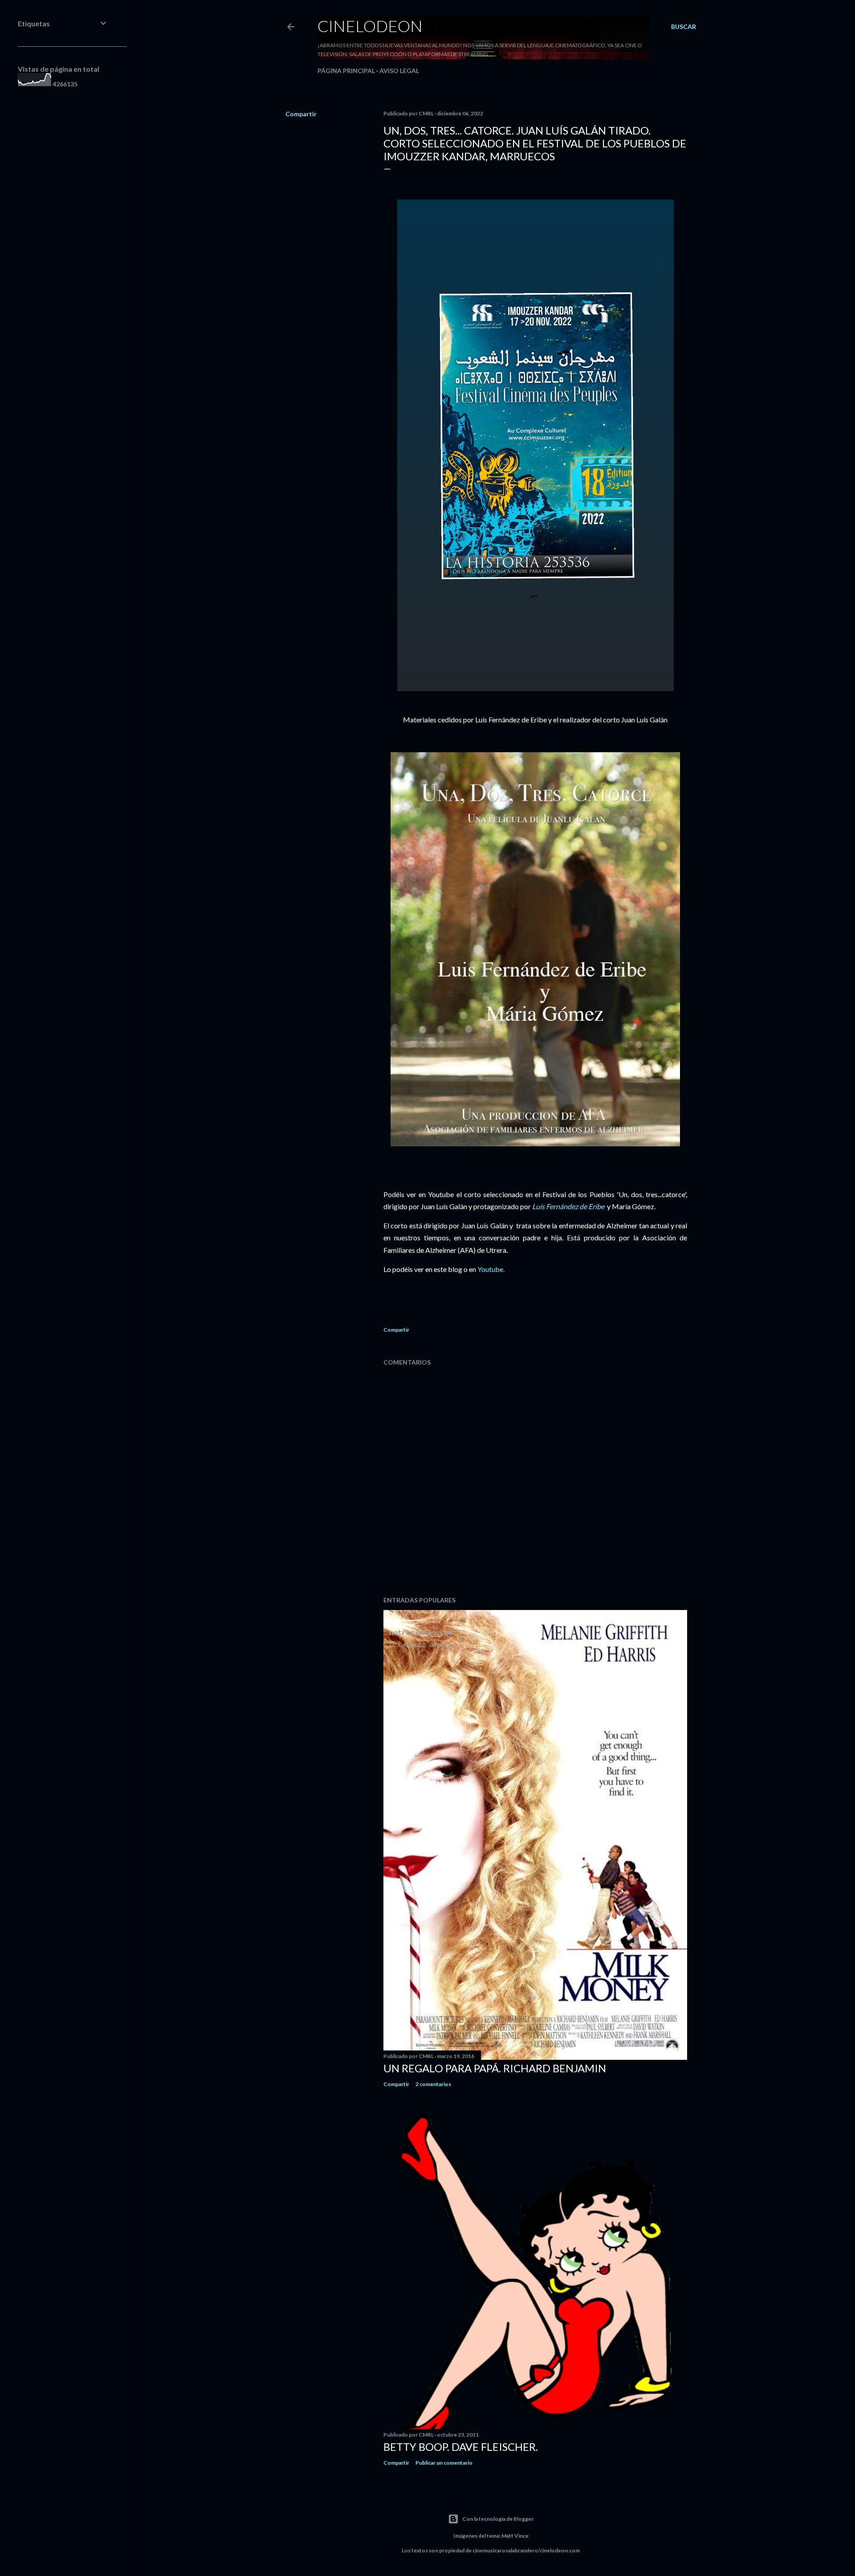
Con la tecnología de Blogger (498, 2519)
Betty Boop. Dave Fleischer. (461, 2447)
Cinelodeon (370, 26)
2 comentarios (433, 2084)
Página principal (346, 71)
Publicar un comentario (444, 2463)
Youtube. (491, 1269)
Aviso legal (399, 71)
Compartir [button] (301, 114)
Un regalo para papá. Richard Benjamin (495, 2068)
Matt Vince (515, 2536)
